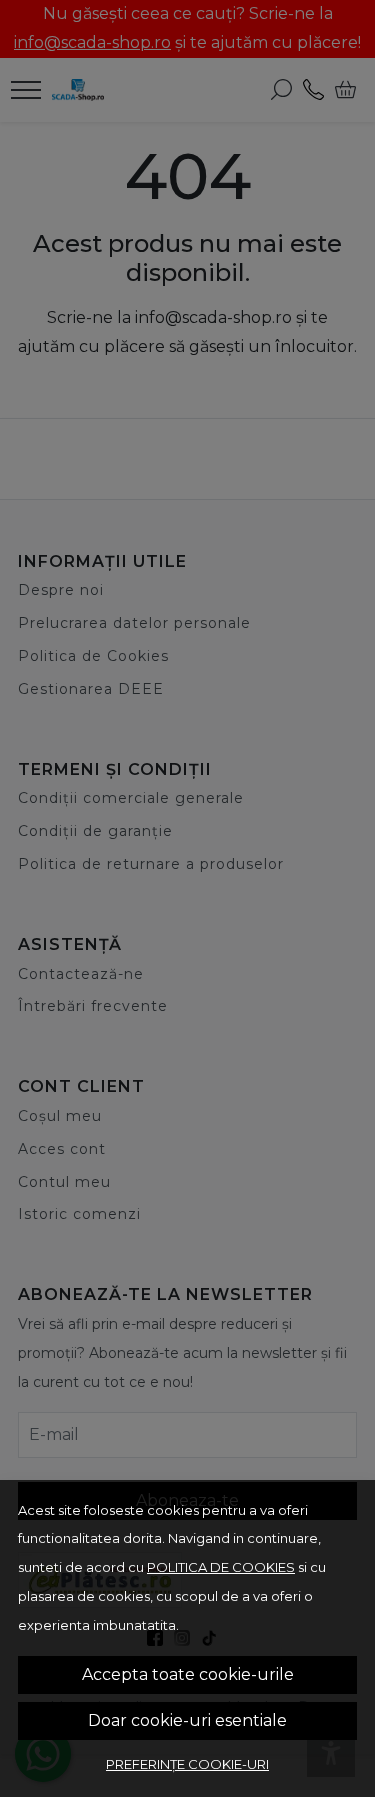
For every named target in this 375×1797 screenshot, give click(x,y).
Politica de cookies (221, 1567)
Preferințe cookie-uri (187, 1764)
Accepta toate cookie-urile (188, 1674)
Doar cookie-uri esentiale (187, 1720)
